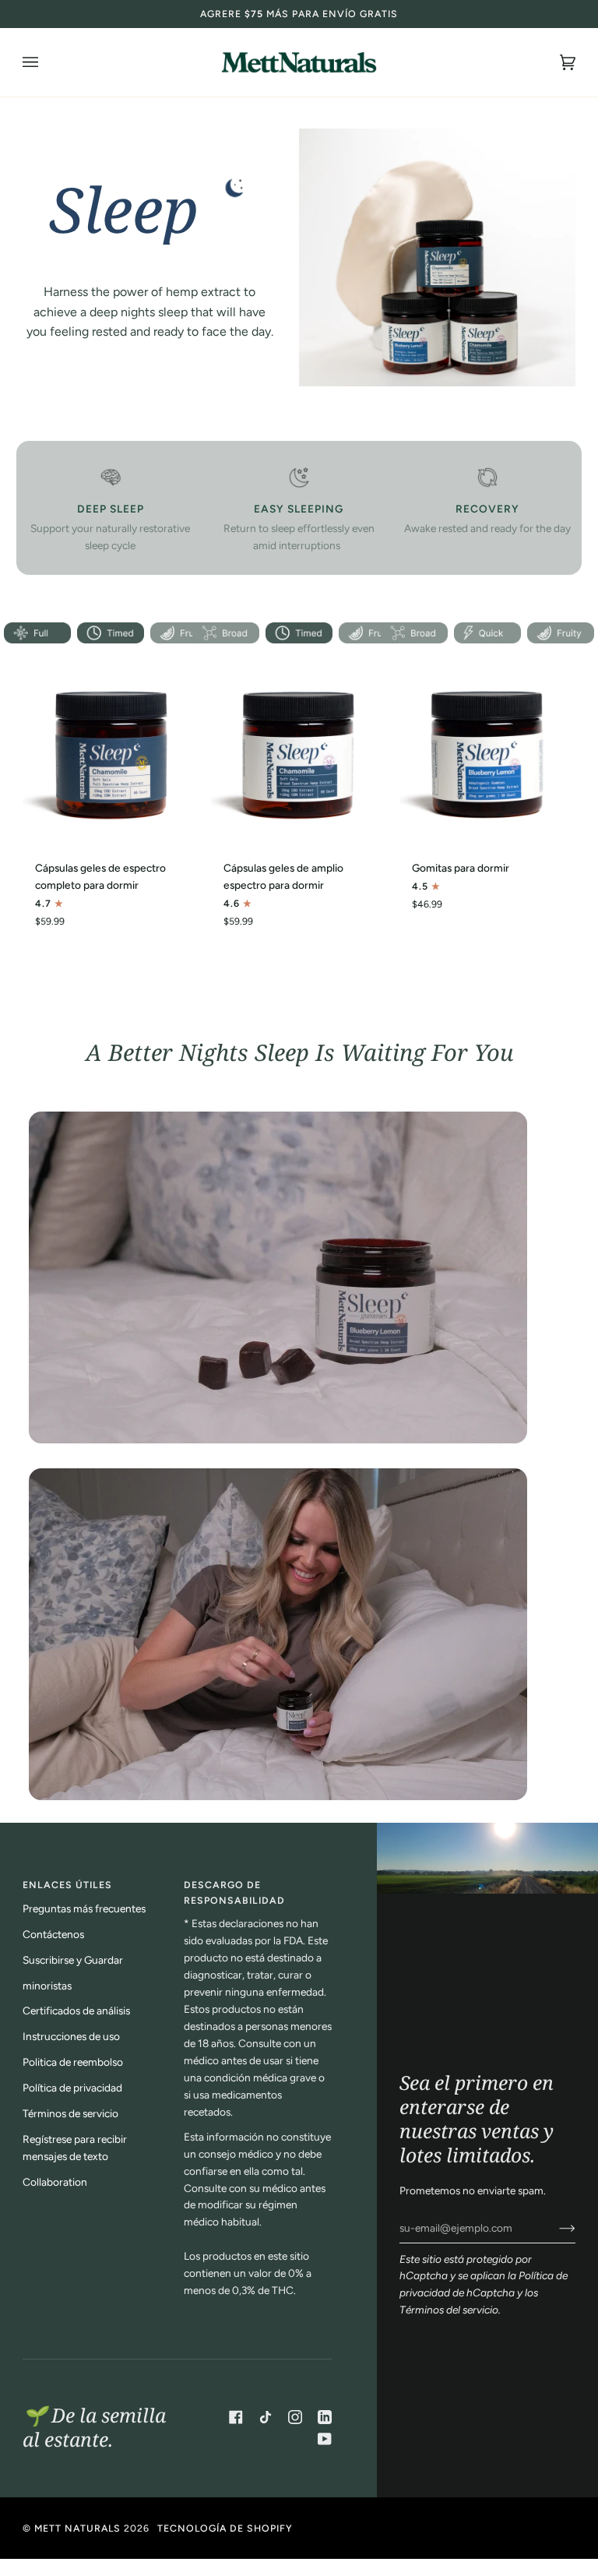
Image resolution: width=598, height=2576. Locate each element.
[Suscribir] (555, 2228)
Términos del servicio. (450, 2310)
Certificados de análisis (76, 2010)
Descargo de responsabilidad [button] (234, 1892)
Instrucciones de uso (71, 2036)
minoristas (47, 1986)
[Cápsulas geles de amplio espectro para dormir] (299, 749)
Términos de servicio (70, 2113)
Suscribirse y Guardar (73, 1960)
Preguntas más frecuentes (84, 1908)
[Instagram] (295, 2417)
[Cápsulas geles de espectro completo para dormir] (111, 749)
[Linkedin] (325, 2417)
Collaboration (55, 2182)
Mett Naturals (77, 2528)
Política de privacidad (72, 2088)
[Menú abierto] (46, 62)
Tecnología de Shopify (225, 2528)
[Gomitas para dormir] (487, 749)
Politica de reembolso (73, 2062)
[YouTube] (325, 2439)
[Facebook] (236, 2417)
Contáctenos (53, 1934)
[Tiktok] (266, 2417)
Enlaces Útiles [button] (67, 1885)
